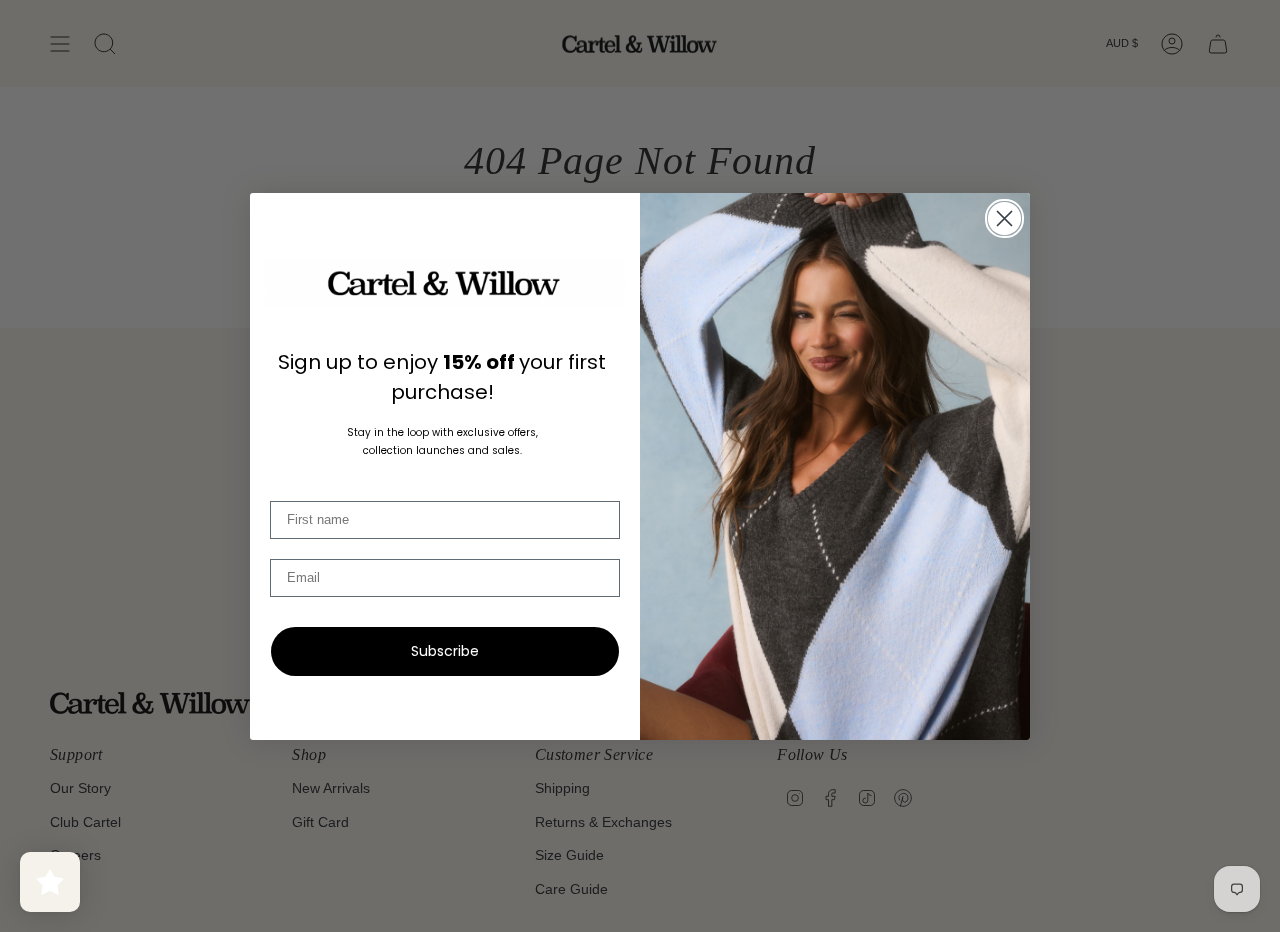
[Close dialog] (1004, 218)
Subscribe (445, 651)
